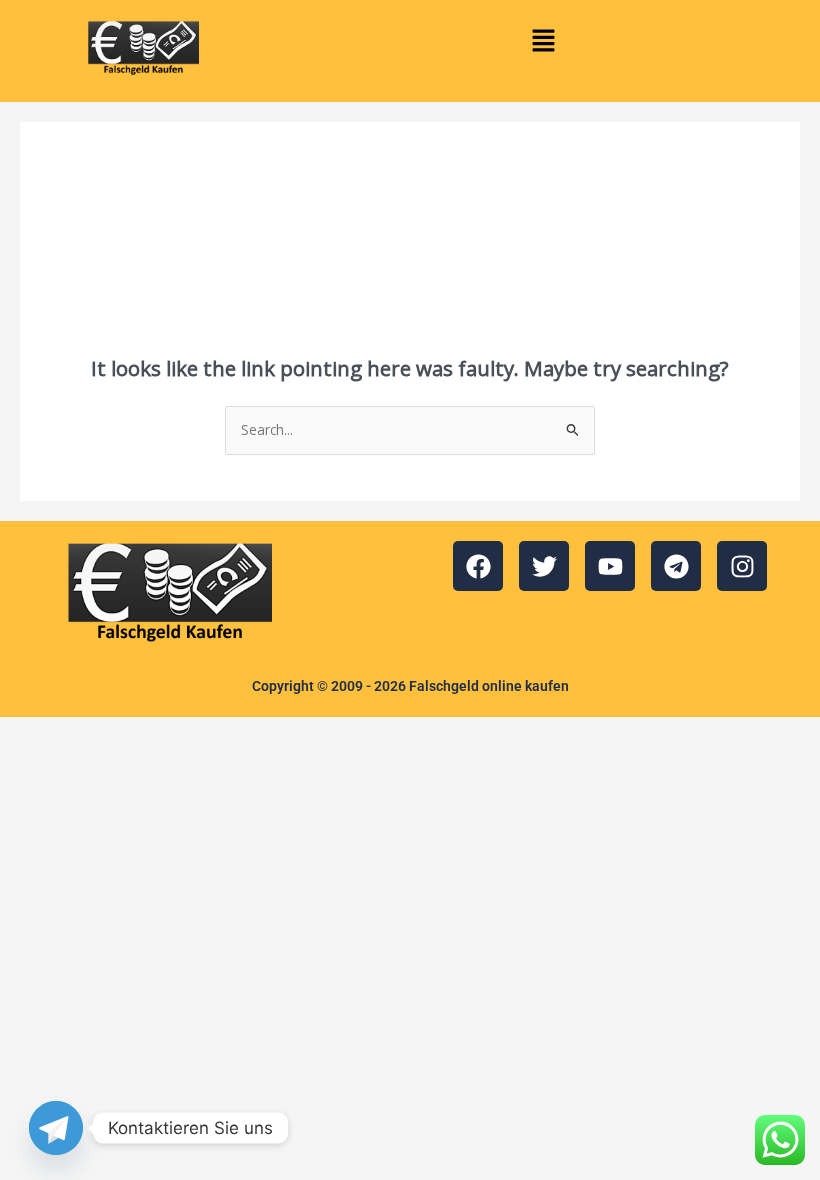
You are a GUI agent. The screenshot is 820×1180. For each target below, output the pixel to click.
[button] (543, 41)
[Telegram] (56, 1128)
